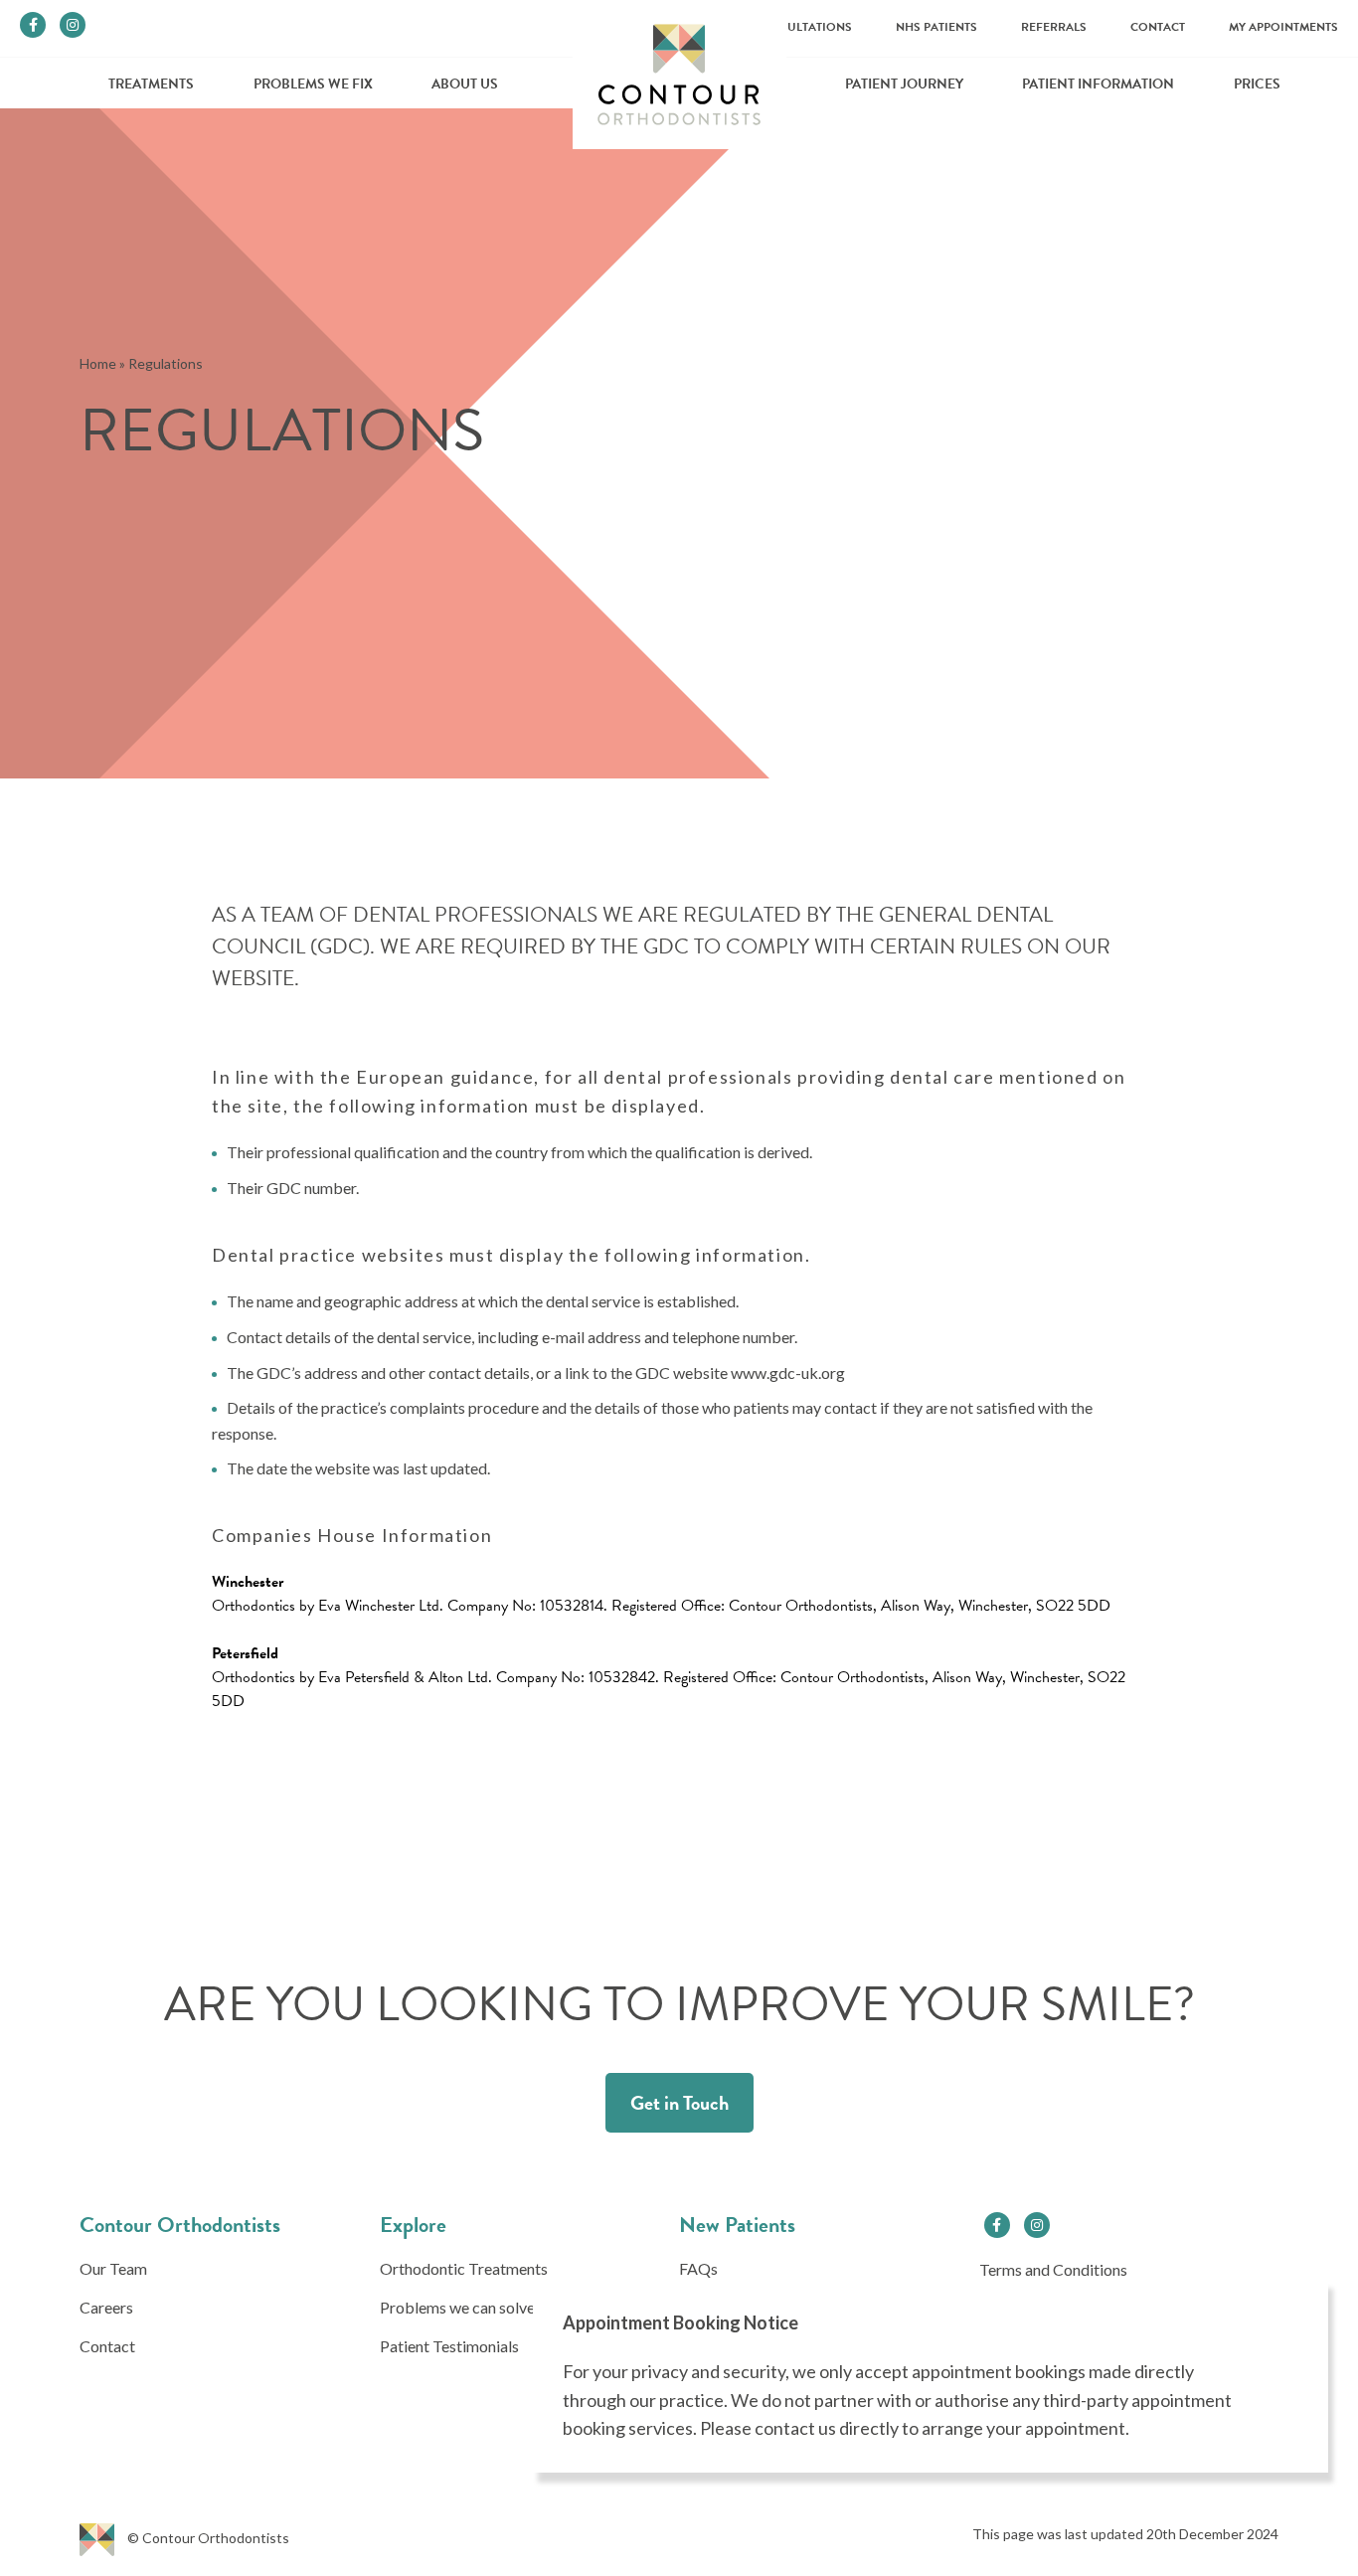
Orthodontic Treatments (464, 2268)
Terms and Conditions (1053, 2269)
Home (98, 363)
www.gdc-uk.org (788, 1373)
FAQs (698, 2268)
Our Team (113, 2268)
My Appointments (1283, 27)
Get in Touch (679, 2103)
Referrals (1054, 27)
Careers (106, 2307)
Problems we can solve (457, 2307)
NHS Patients (936, 27)
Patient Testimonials (449, 2346)
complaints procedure (464, 1407)
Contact (1158, 27)
